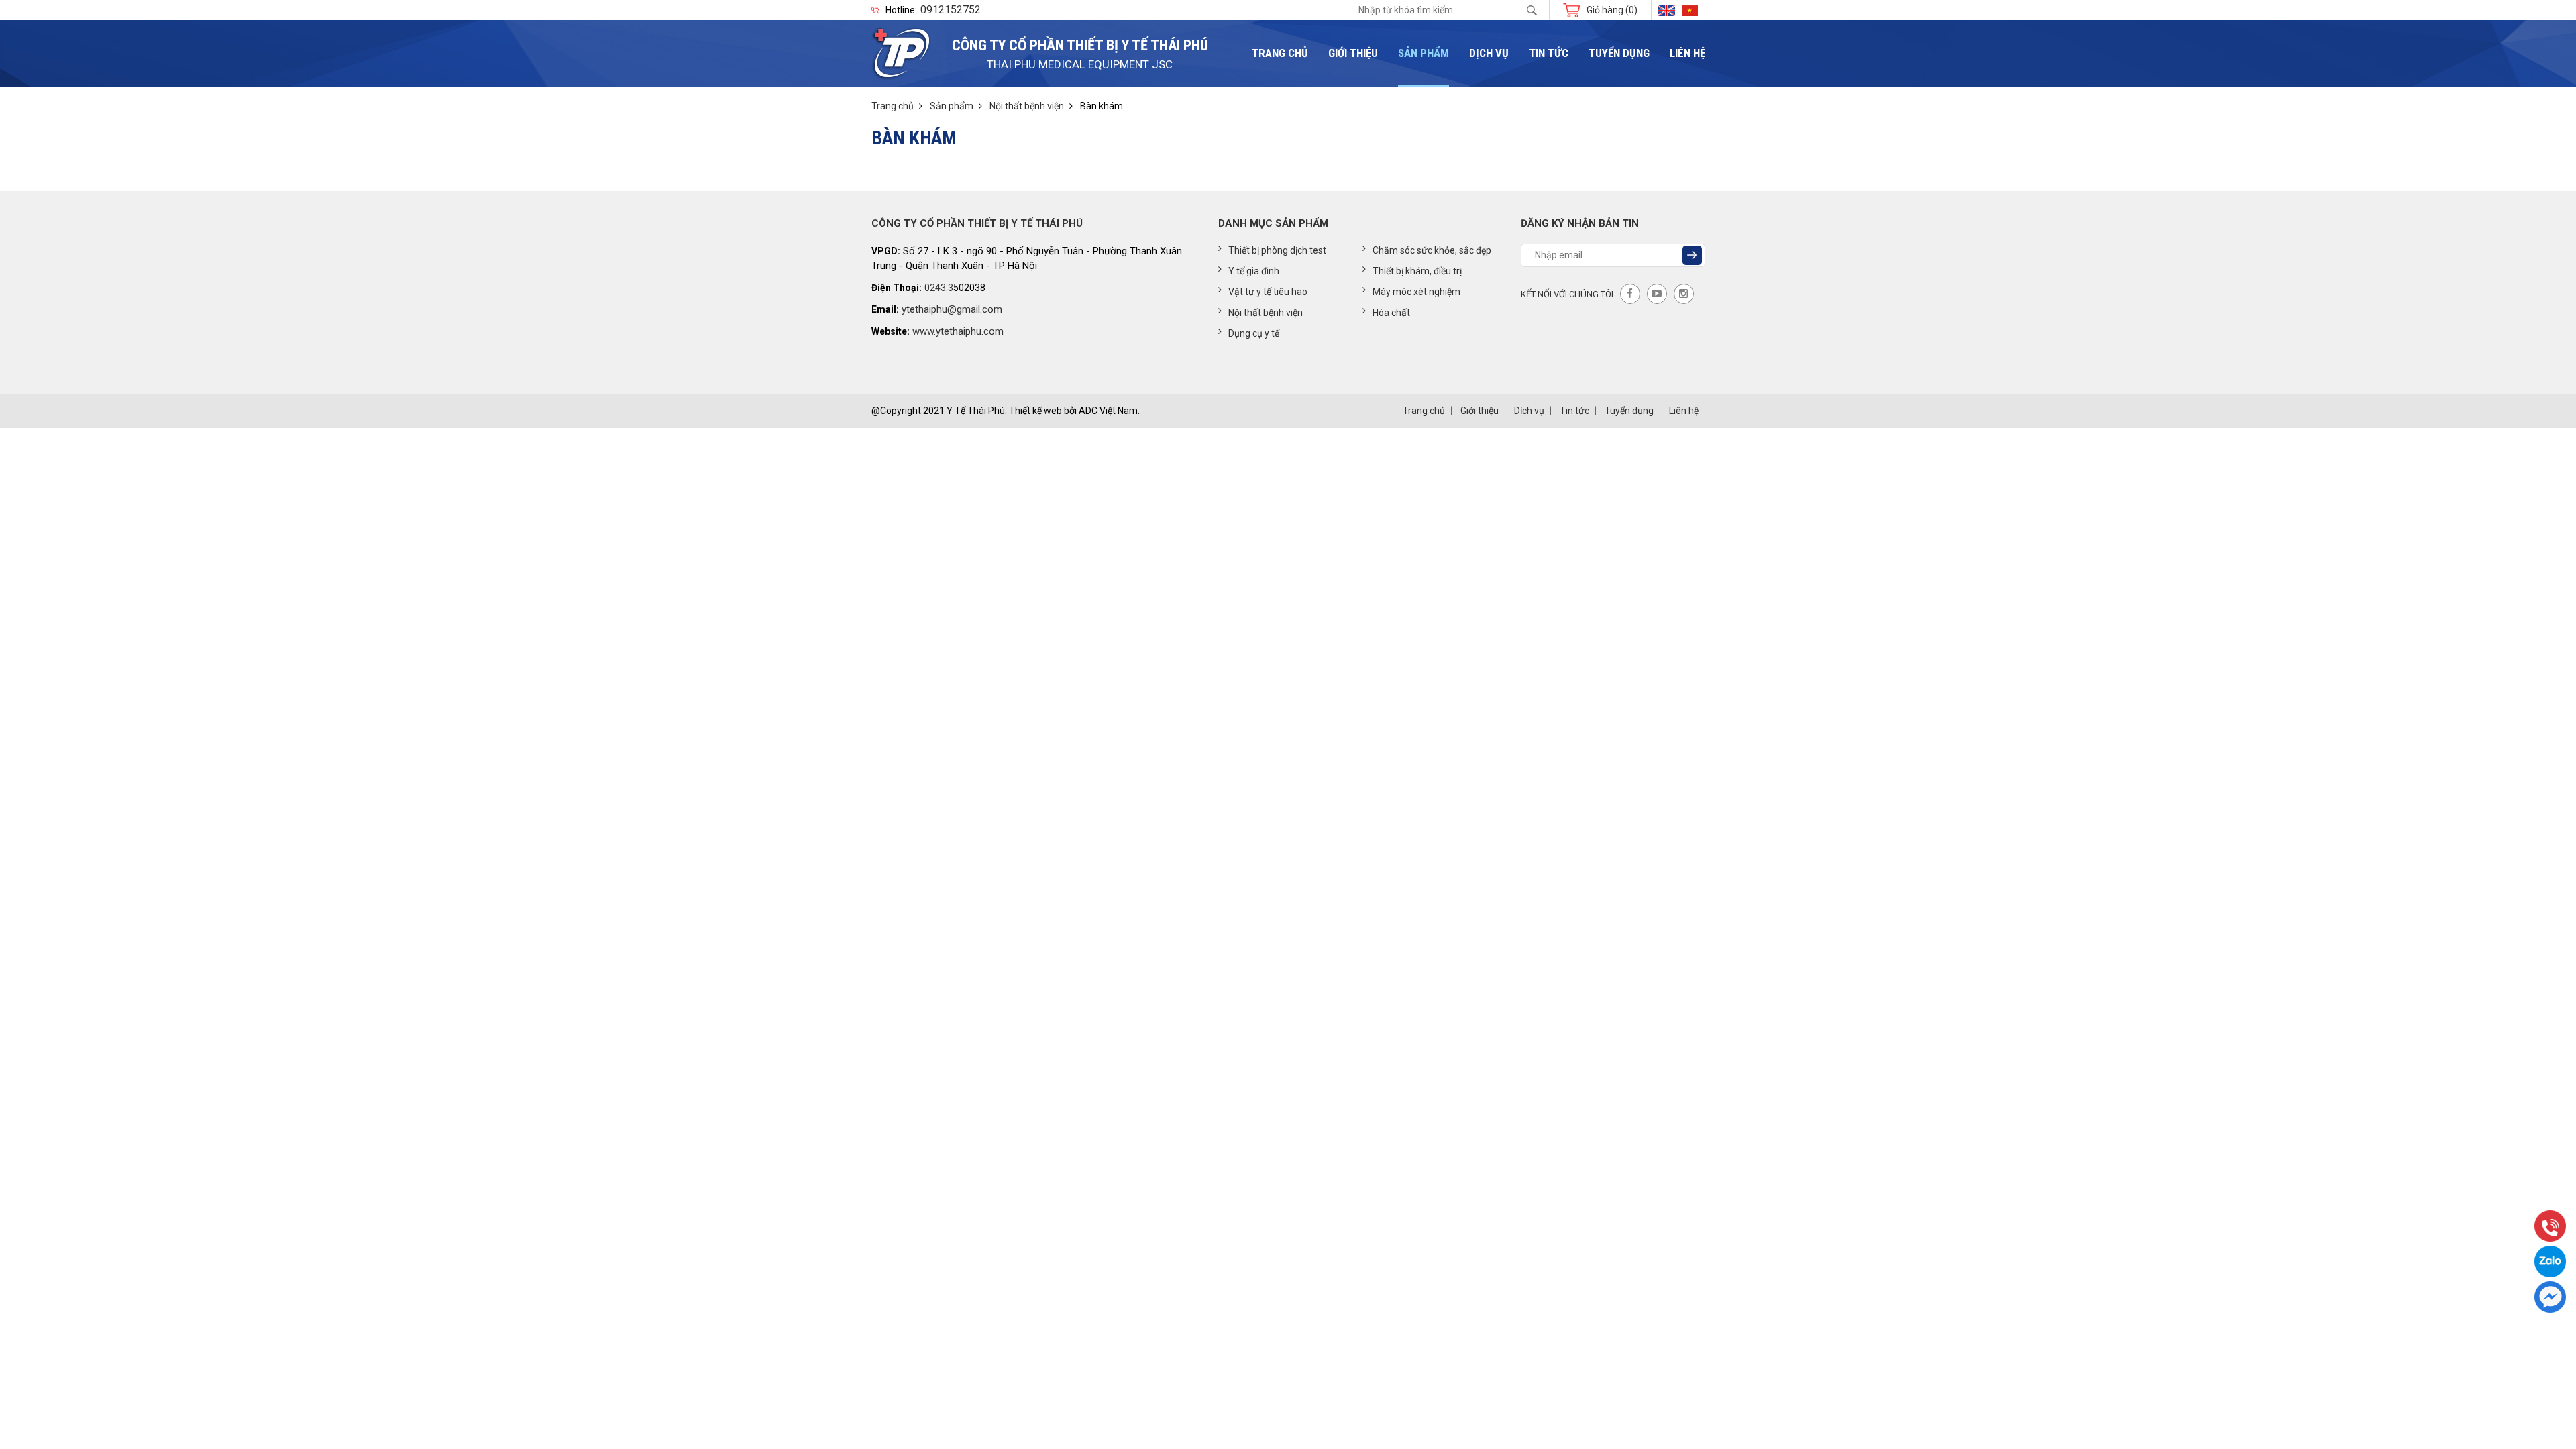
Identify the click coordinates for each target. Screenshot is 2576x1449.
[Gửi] (1692, 255)
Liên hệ (1687, 53)
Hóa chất (1391, 313)
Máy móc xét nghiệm (1416, 292)
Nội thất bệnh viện (1027, 106)
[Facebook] (1630, 294)
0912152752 (951, 10)
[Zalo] (2550, 1262)
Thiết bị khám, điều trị (1417, 271)
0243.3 (939, 288)
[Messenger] (2550, 1297)
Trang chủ (1280, 53)
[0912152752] (2550, 1226)
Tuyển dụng (1619, 53)
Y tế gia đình (1254, 271)
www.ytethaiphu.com (958, 331)
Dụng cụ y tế (1254, 333)
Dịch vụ (1489, 53)
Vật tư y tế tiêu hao (1268, 292)
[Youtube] (1657, 294)
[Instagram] (1684, 294)
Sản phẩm (1424, 53)
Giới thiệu (1353, 53)
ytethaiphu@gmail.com (952, 309)
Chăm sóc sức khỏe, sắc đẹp (1432, 250)
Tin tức (1549, 53)
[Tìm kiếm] (1532, 10)
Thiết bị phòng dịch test (1277, 250)
